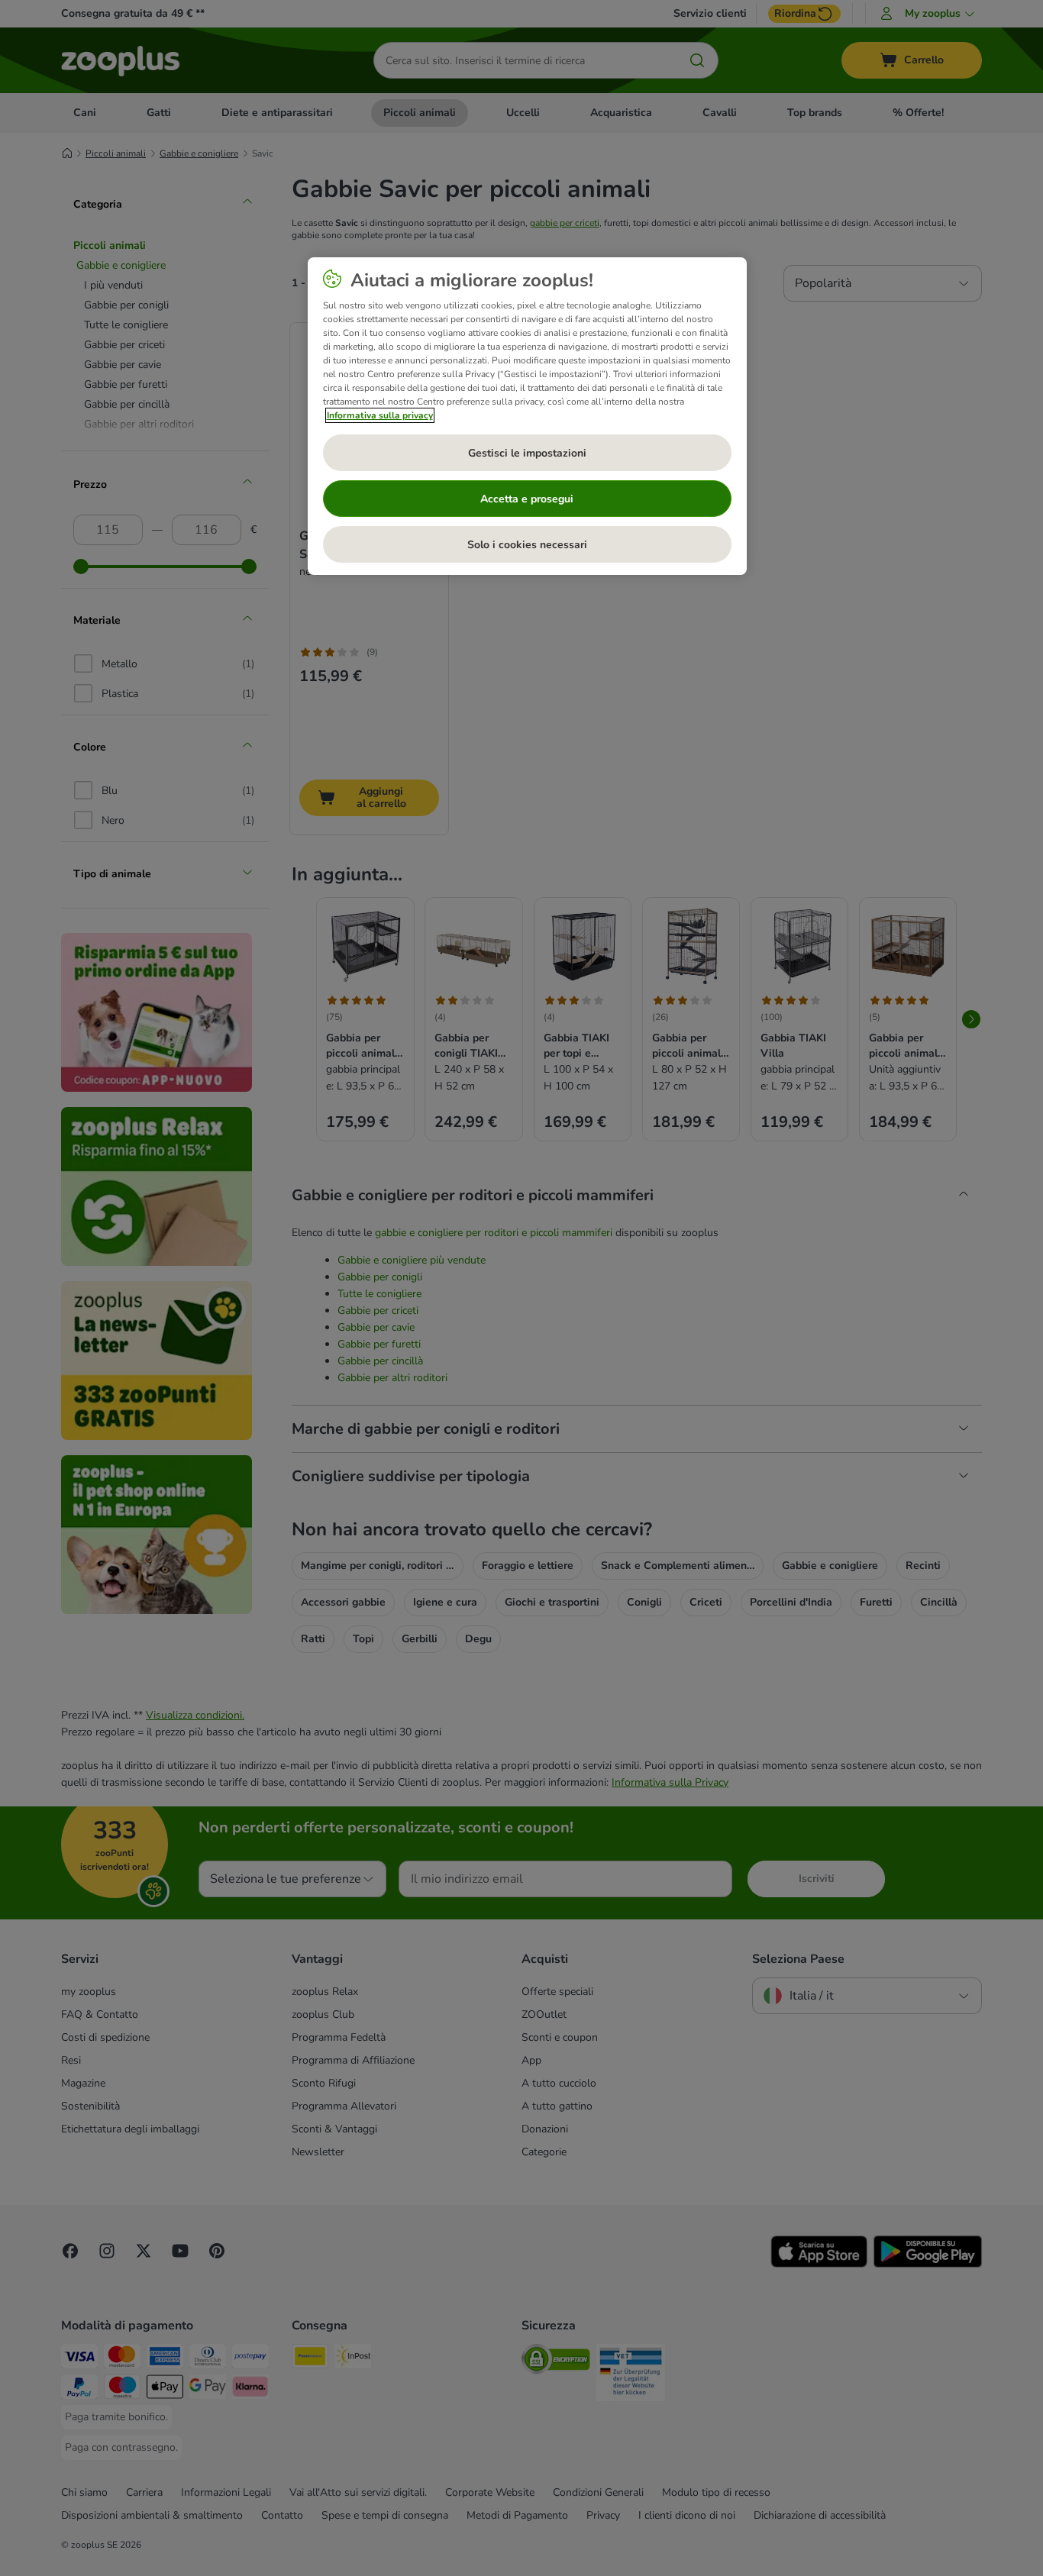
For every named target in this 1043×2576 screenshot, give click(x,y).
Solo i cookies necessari (527, 545)
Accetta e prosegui (527, 499)
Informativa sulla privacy (380, 415)
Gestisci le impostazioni (527, 453)
